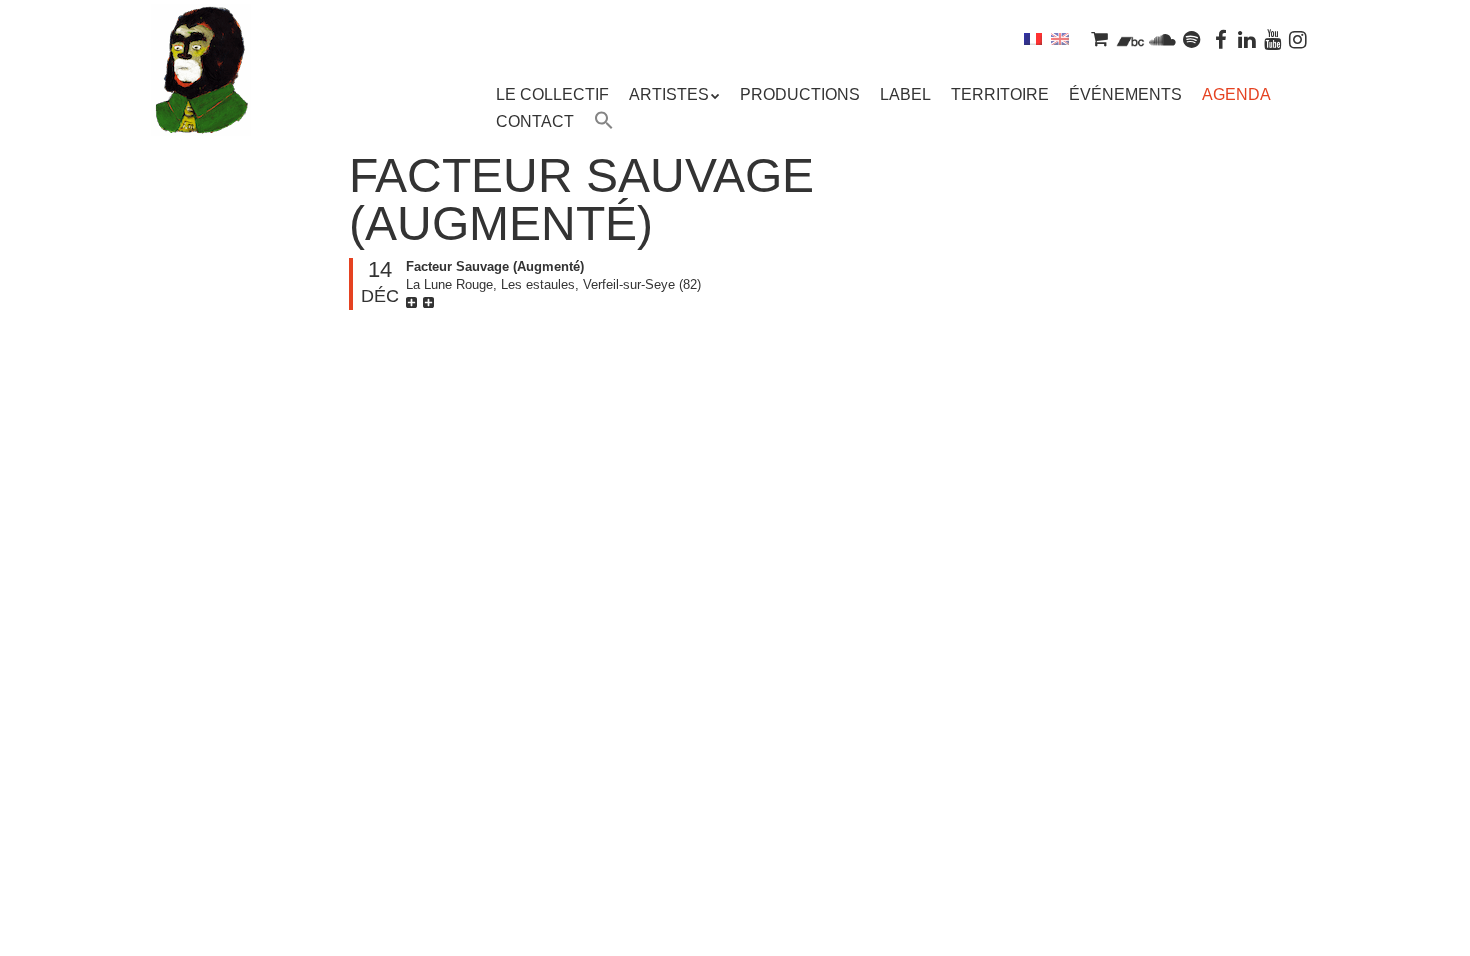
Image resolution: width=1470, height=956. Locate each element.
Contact (535, 121)
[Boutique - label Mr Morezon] (1099, 38)
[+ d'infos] (414, 302)
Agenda (1236, 94)
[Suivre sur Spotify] (1192, 38)
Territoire (1000, 94)
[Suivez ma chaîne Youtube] (1273, 38)
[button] (604, 123)
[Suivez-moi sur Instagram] (1298, 38)
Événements (1125, 94)
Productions (800, 94)
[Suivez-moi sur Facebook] (1222, 38)
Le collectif (552, 94)
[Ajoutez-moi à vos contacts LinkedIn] (1247, 38)
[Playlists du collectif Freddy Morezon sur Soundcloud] (1162, 38)
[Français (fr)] (1033, 38)
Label (905, 94)
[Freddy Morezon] (201, 100)
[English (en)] (1060, 38)
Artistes (669, 94)
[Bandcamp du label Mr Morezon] (1130, 38)
